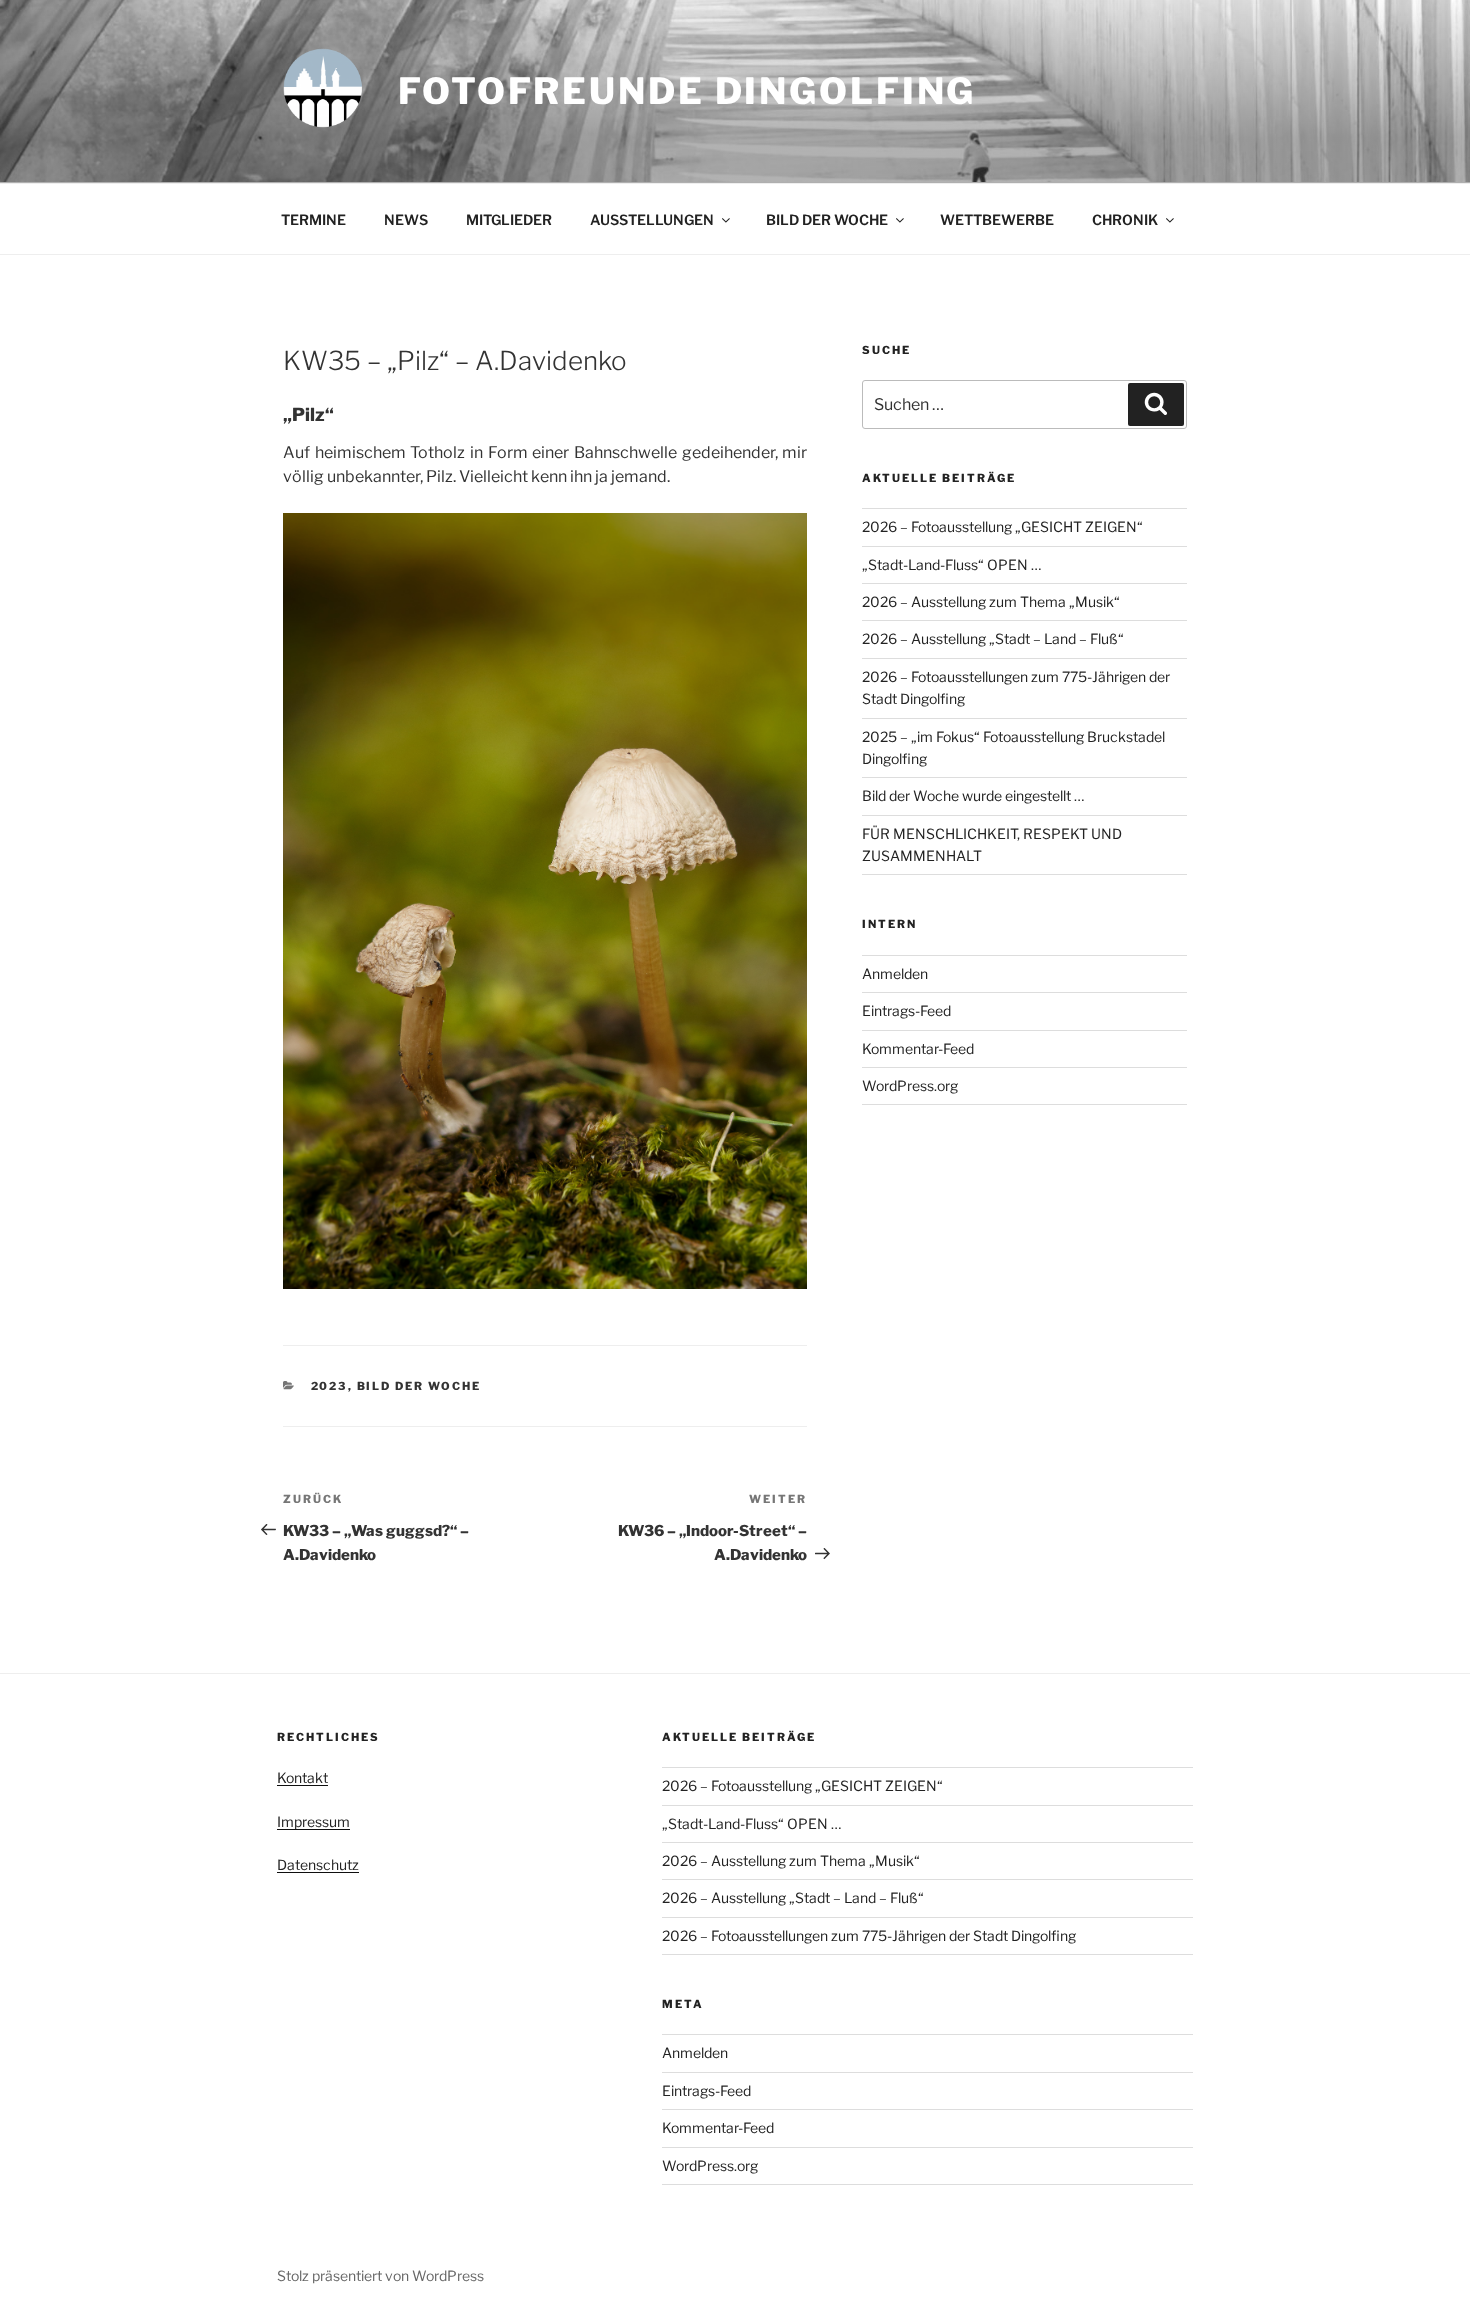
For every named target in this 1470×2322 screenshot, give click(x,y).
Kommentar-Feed (918, 1048)
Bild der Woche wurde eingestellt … (973, 795)
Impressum (313, 1821)
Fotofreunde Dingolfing (687, 91)
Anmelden (895, 973)
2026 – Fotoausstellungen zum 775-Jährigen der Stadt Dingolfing (869, 1935)
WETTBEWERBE (997, 219)
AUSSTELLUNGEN (652, 219)
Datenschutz (318, 1864)
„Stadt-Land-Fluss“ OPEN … (951, 564)
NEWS (406, 219)
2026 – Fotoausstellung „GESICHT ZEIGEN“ (1002, 526)
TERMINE (313, 219)
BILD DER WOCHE (827, 219)
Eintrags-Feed (906, 1010)
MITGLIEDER (509, 219)
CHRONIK (1125, 219)
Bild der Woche (419, 1386)
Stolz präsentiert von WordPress (380, 2275)
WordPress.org (910, 1085)
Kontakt (302, 1777)
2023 (329, 1386)
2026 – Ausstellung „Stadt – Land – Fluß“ (993, 638)
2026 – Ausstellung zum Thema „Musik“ (991, 601)
